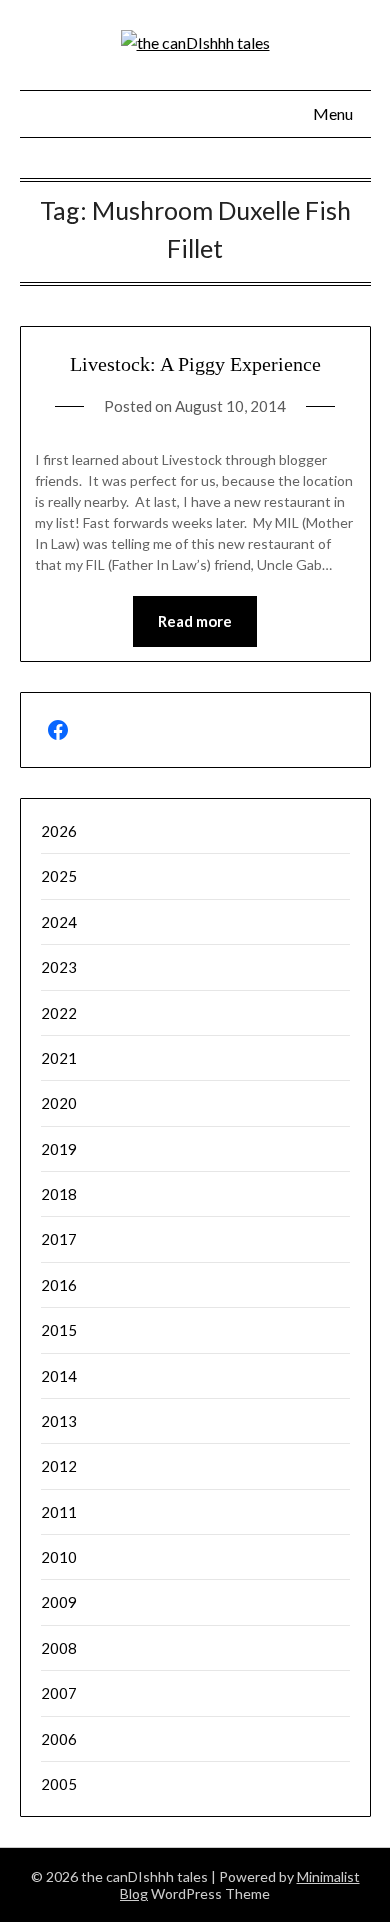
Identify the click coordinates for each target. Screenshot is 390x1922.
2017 (59, 1239)
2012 (59, 1466)
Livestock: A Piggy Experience (195, 364)
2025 (59, 876)
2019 (59, 1149)
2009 (59, 1602)
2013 (59, 1421)
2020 (59, 1103)
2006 (59, 1739)
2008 (59, 1648)
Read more (195, 621)
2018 (59, 1194)
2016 (59, 1285)
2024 (59, 922)
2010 (59, 1557)
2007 (59, 1693)
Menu (333, 113)
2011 (59, 1512)
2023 (59, 967)
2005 (59, 1784)
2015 (59, 1330)
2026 (59, 831)
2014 (59, 1376)
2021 (59, 1058)
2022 (59, 1013)
